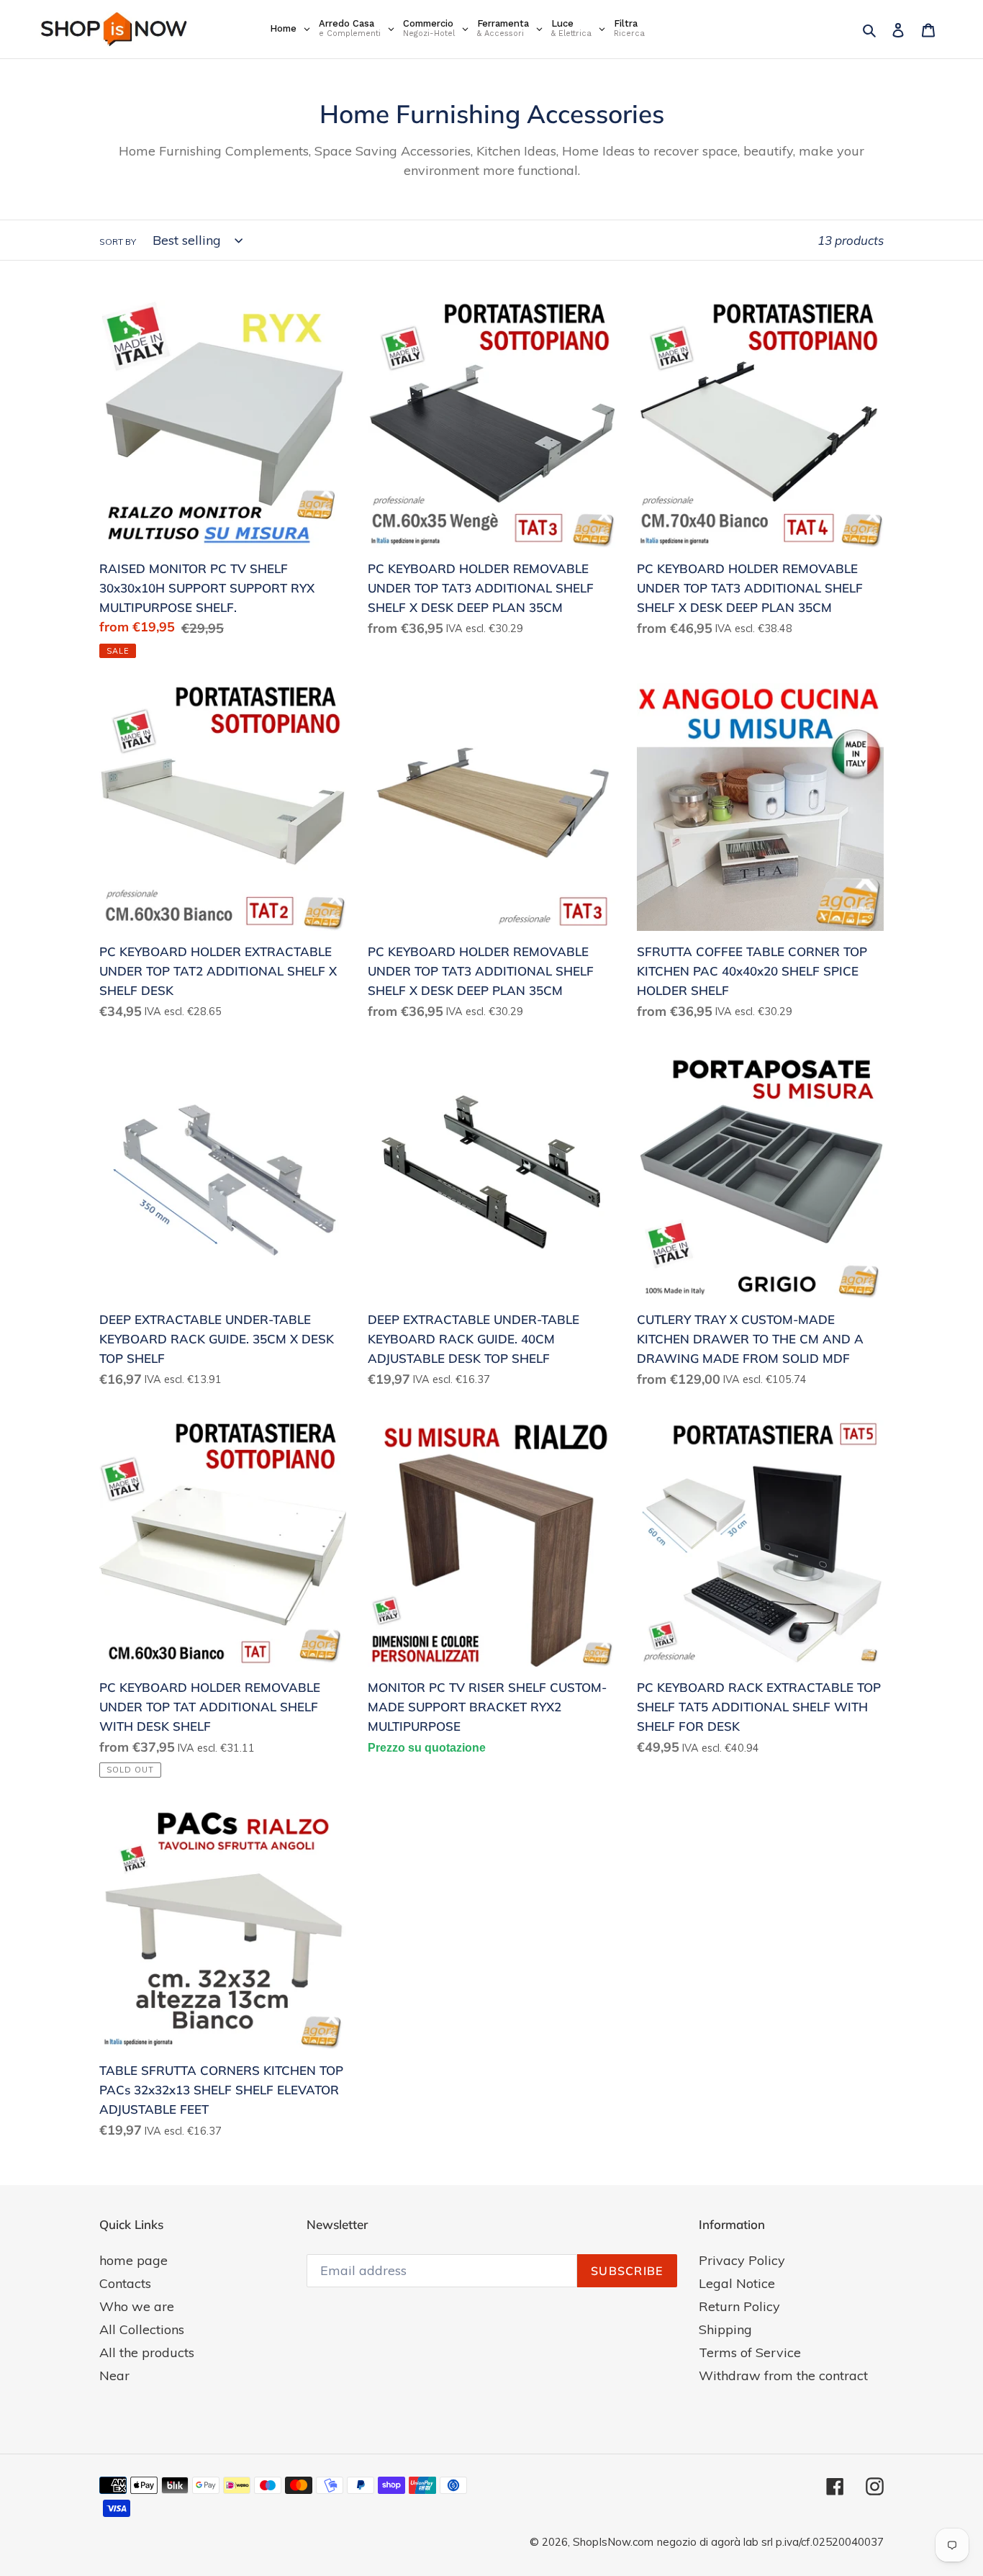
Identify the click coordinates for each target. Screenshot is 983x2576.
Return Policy (739, 2306)
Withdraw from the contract (783, 2375)
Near (114, 2375)
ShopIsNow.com (613, 2542)
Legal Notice (737, 2283)
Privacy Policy (742, 2260)
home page (133, 2260)
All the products (147, 2352)
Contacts (125, 2283)
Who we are (137, 2306)
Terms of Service (750, 2352)
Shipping (725, 2329)
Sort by (118, 242)
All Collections (142, 2329)
